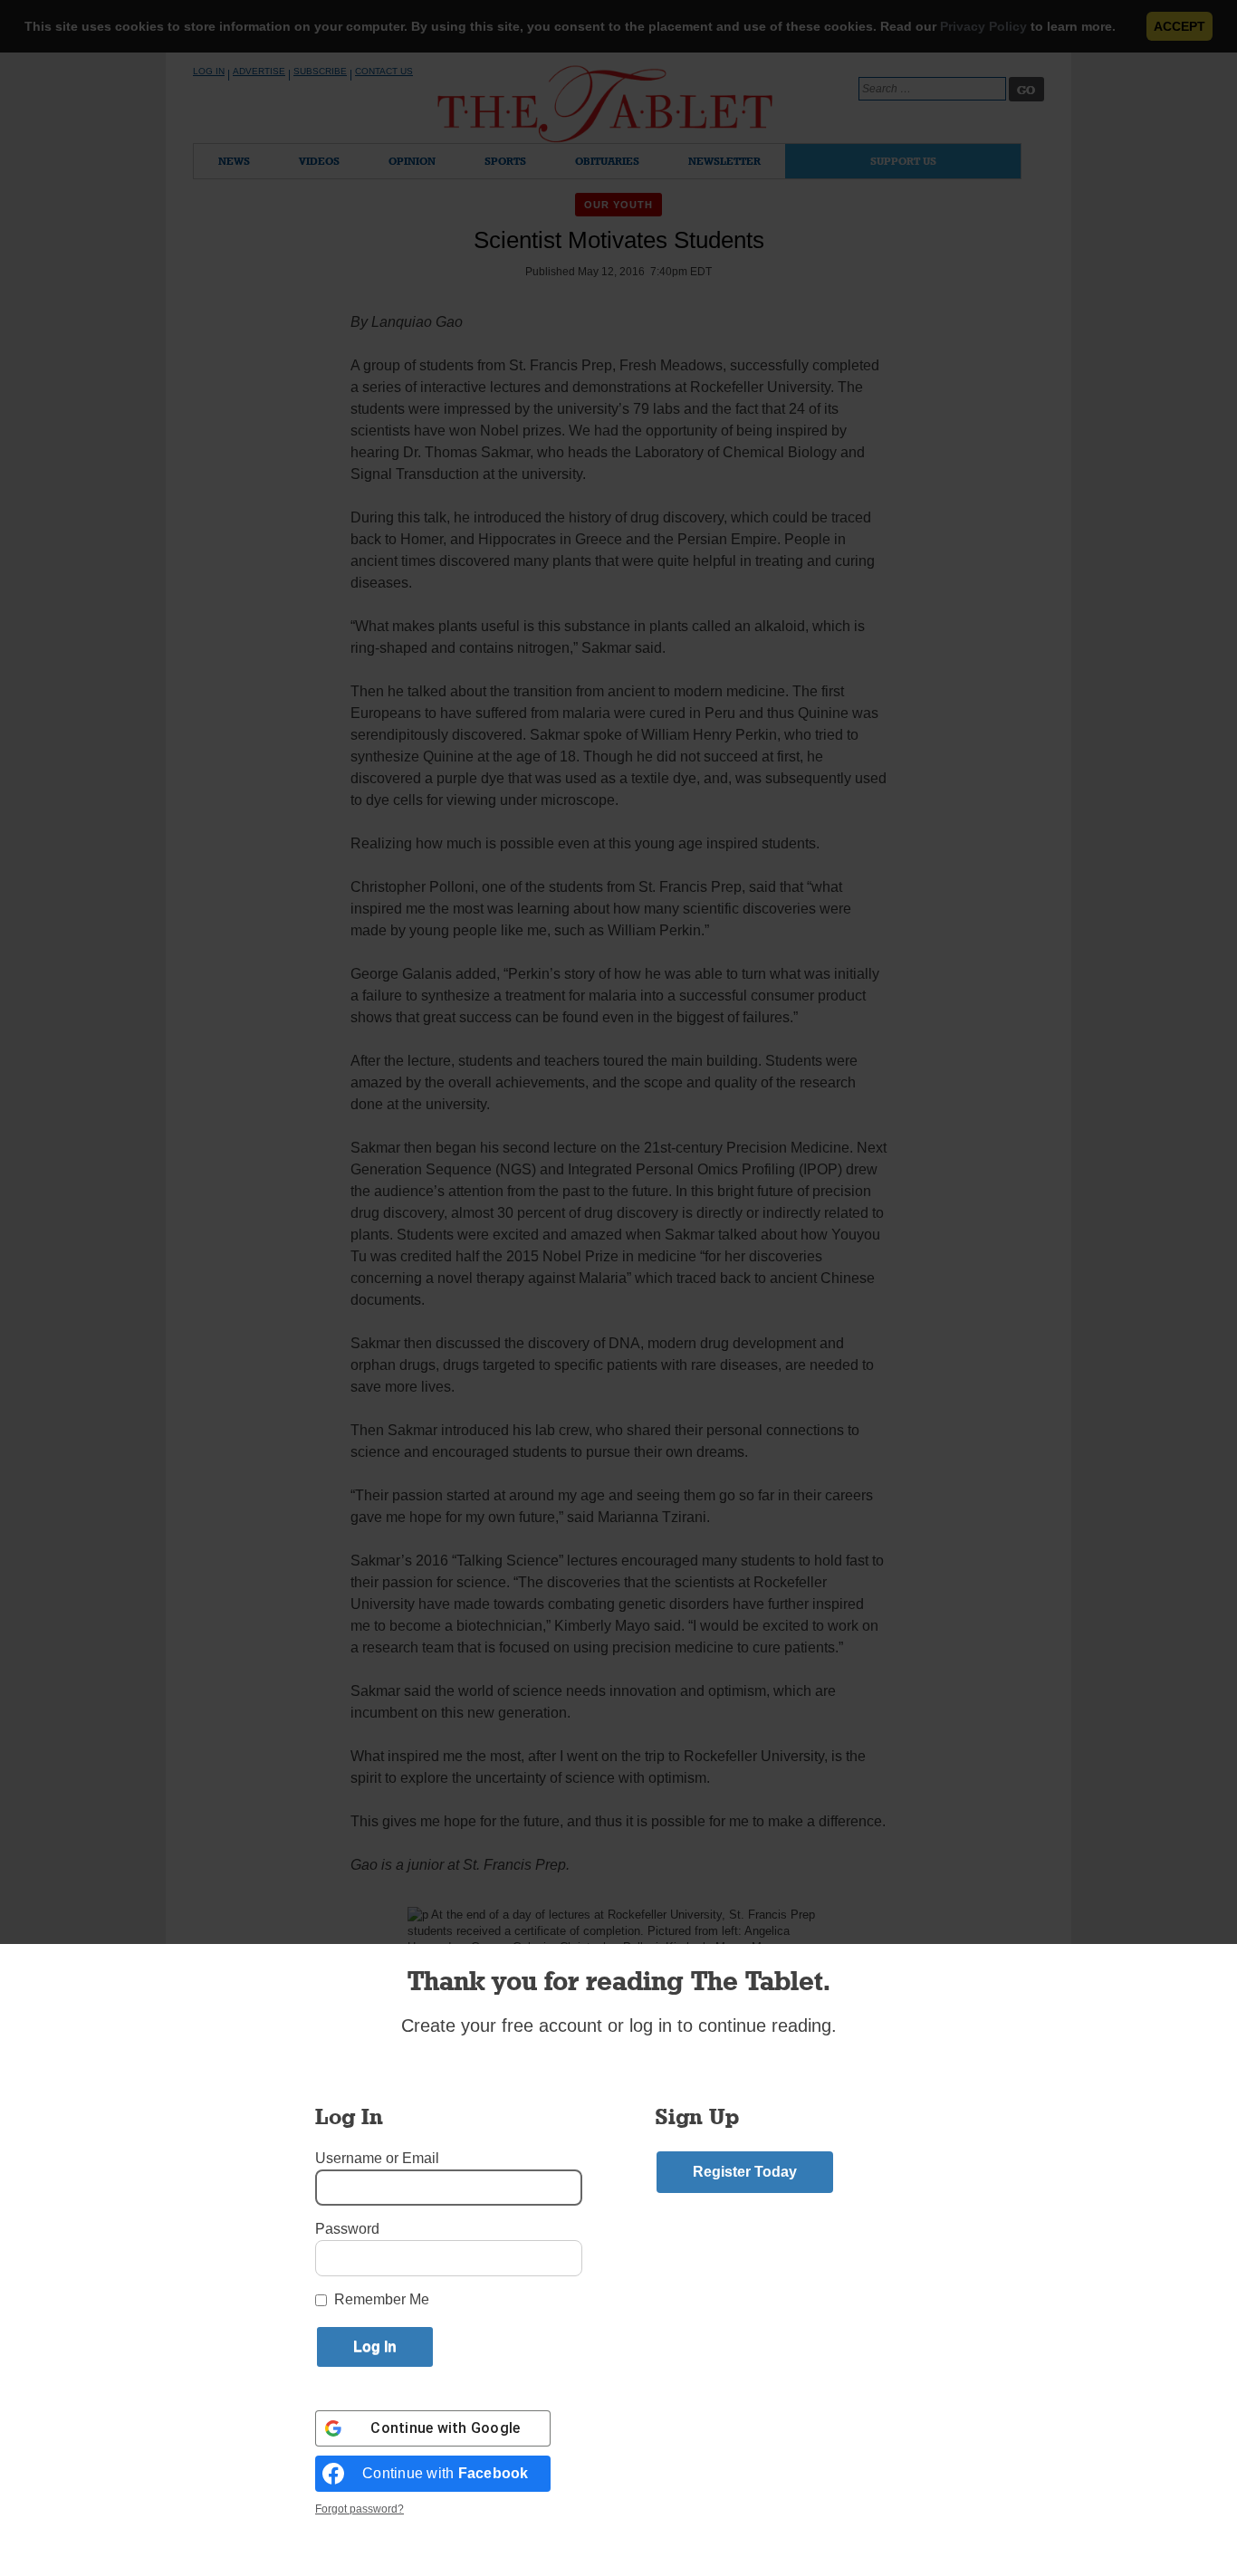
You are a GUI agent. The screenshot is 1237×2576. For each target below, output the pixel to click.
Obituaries (607, 161)
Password (347, 2229)
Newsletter (724, 161)
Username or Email (377, 2158)
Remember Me (382, 2299)
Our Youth (619, 205)
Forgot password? (360, 2509)
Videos (319, 161)
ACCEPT (1179, 26)
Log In (209, 71)
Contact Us (384, 71)
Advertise (259, 71)
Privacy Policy (983, 26)
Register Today (745, 2172)
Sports (505, 161)
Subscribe (320, 71)
